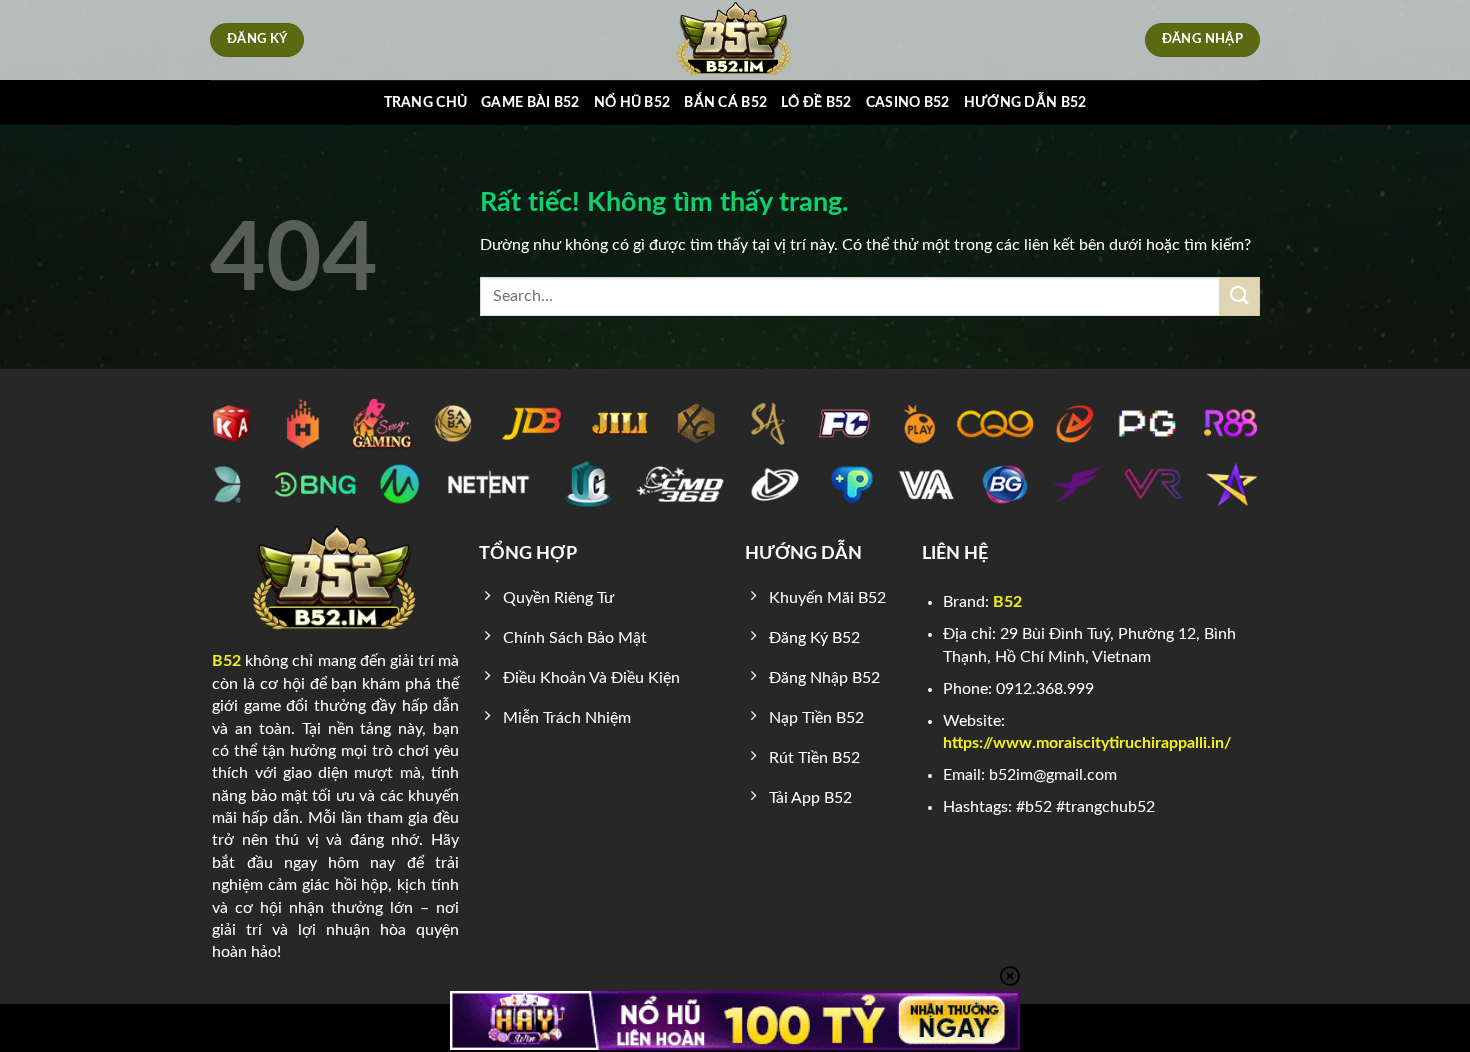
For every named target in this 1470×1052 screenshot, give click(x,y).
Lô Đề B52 (816, 102)
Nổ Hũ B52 (632, 102)
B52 (226, 661)
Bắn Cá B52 (725, 102)
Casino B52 (908, 102)
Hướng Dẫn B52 (1025, 102)
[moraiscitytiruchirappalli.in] (735, 40)
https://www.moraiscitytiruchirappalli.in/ (1087, 743)
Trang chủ (426, 102)
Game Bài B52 (530, 102)
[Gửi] (1240, 296)
